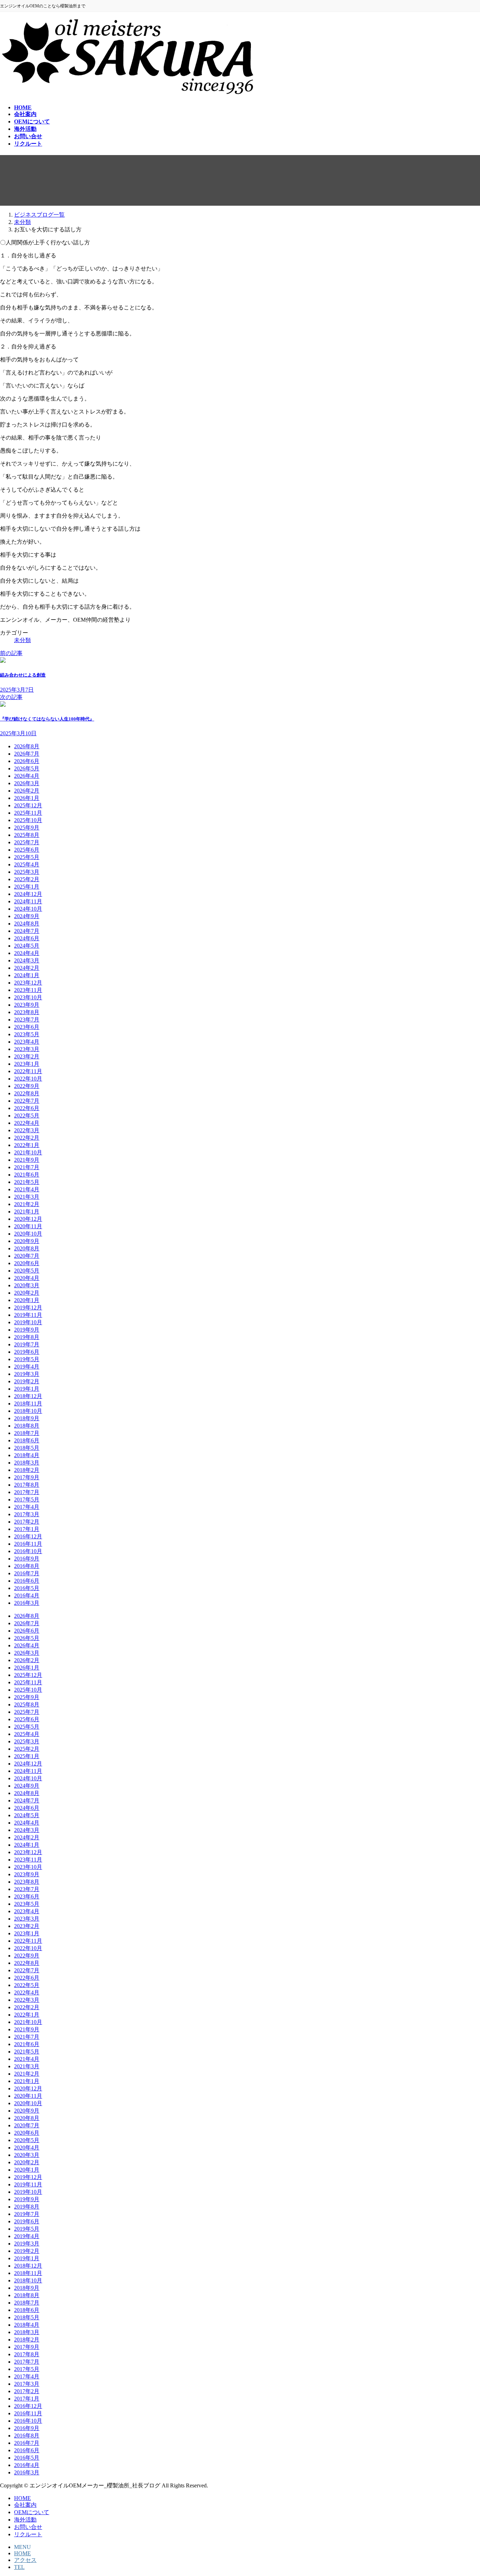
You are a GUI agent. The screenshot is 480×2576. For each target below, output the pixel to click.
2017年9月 (27, 1477)
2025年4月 (27, 864)
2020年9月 (27, 1241)
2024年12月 (28, 894)
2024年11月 (28, 901)
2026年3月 (27, 783)
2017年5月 (27, 1500)
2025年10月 (28, 820)
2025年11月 (28, 813)
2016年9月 (27, 1559)
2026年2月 (27, 791)
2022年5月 (27, 1116)
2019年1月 (27, 1389)
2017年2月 (27, 1522)
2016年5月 (27, 1588)
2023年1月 (27, 1064)
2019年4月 (27, 1367)
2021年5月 (27, 1182)
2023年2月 (27, 1056)
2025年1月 (27, 887)
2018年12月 (28, 1396)
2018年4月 (27, 1455)
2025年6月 (27, 850)
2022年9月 (27, 1086)
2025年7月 (27, 842)
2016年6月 (27, 1581)
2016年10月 (28, 1551)
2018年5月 (27, 1448)
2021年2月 (27, 1204)
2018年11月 (28, 1404)
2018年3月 (27, 1463)
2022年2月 (27, 1138)
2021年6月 (27, 1175)
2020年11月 (28, 1226)
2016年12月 (28, 1536)
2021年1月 (27, 1212)
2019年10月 (28, 1322)
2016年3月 (27, 1603)
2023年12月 (28, 983)
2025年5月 (27, 857)
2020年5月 (27, 1271)
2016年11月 (28, 1544)
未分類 (22, 640)
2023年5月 (27, 1034)
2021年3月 (27, 1197)
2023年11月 (28, 990)
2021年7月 (27, 1167)
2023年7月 (27, 1020)
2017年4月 (27, 1507)
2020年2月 (27, 1293)
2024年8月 (27, 924)
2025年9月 (27, 828)
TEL (19, 2567)
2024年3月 (27, 960)
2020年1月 (27, 1300)
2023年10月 (28, 997)
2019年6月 (27, 1352)
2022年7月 (27, 1101)
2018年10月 (28, 1411)
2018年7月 (27, 1433)
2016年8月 (27, 1566)
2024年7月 (27, 931)
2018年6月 (27, 1440)
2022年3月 (27, 1130)
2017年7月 (27, 1492)
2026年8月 (27, 746)
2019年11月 (28, 1315)
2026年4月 (27, 776)
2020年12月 (28, 1219)
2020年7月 (27, 1256)
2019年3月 (27, 1374)
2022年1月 (27, 1145)
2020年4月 (27, 1278)
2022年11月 (28, 1071)
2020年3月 (27, 1285)
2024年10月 (28, 909)
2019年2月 (27, 1381)
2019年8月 (27, 1337)
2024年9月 (27, 916)
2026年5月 (27, 768)
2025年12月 (28, 805)
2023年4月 (27, 1042)
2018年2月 (27, 1470)
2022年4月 (27, 1123)
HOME (22, 2498)
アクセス (25, 2560)
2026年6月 (27, 761)
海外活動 (25, 2520)
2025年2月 (27, 879)
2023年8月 (27, 1012)
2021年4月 (27, 1189)
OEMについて (32, 2512)
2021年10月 (28, 1152)
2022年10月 (28, 1079)
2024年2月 (27, 968)
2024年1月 (27, 975)
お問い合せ (28, 2527)
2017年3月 (27, 1514)
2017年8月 (27, 1485)
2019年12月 (28, 1308)
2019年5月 (27, 1359)
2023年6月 (27, 1027)
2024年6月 (27, 938)
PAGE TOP (463, 2491)
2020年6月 (27, 1263)
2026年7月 (27, 754)
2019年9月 (27, 1330)
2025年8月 (27, 835)
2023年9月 (27, 1005)
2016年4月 (27, 1595)
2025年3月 (27, 872)
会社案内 (25, 2505)
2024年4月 (27, 953)
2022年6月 (27, 1108)
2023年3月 (27, 1049)
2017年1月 (27, 1529)
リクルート (28, 2534)
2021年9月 (27, 1160)
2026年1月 (27, 798)
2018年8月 (27, 1426)
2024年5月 (27, 946)
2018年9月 (27, 1418)
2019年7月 (27, 1344)
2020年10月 (28, 1234)
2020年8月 (27, 1248)
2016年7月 (27, 1573)
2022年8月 (27, 1093)
